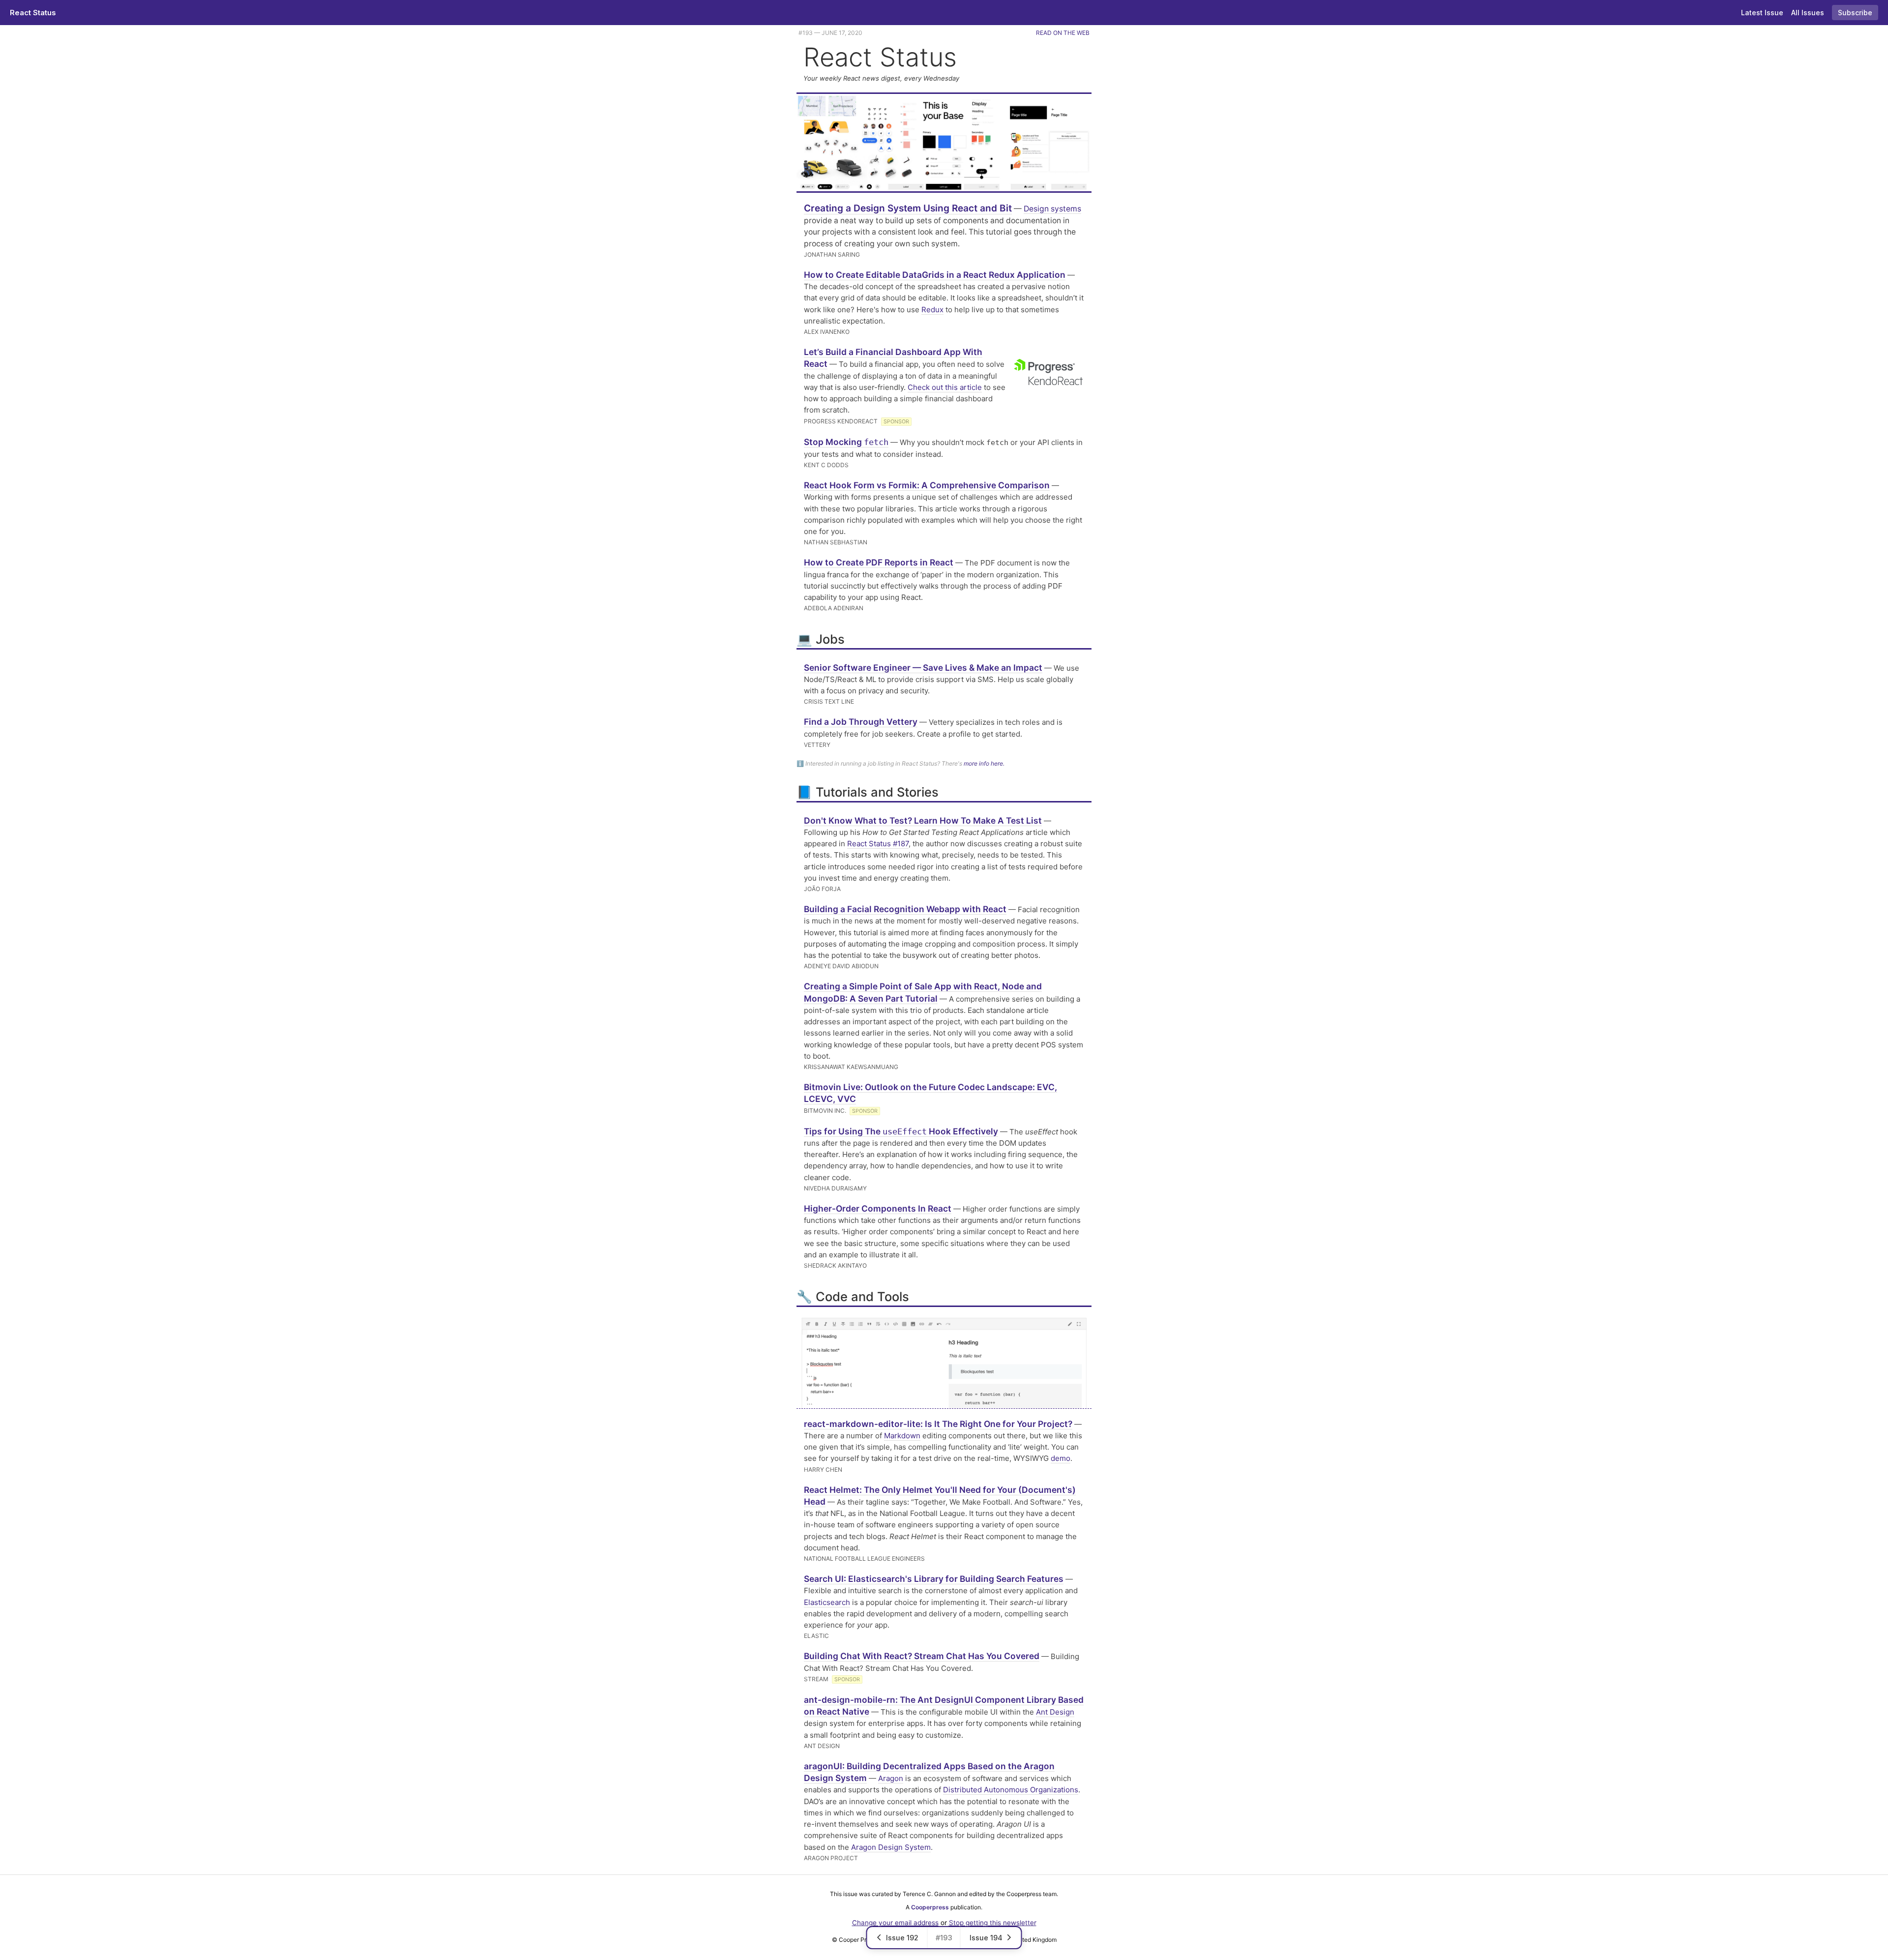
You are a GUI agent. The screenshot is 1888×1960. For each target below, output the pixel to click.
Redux (932, 310)
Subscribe (1855, 13)
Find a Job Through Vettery (861, 722)
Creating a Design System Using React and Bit (908, 208)
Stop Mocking (846, 442)
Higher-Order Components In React (878, 1208)
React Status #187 (878, 844)
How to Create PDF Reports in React (879, 562)
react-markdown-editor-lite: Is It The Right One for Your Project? (938, 1424)
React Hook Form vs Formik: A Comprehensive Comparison (927, 485)
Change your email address (895, 1923)
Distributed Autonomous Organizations (1011, 1790)
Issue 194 (986, 1938)
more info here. (984, 763)
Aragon (891, 1778)
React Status (33, 13)
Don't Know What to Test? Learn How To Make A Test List (923, 820)
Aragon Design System (891, 1847)
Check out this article (945, 387)
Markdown (902, 1436)
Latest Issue (1762, 13)
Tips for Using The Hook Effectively (901, 1131)
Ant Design (1055, 1712)
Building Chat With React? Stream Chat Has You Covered (922, 1656)
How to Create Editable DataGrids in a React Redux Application (935, 275)
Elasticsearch (827, 1602)
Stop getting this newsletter (993, 1923)
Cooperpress (930, 1907)
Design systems (1052, 209)
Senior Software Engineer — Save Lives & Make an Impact (923, 668)
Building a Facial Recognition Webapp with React (905, 909)
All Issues (1808, 13)
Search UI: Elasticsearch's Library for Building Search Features (934, 1579)
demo (1061, 1458)
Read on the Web (1063, 33)
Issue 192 (902, 1938)
